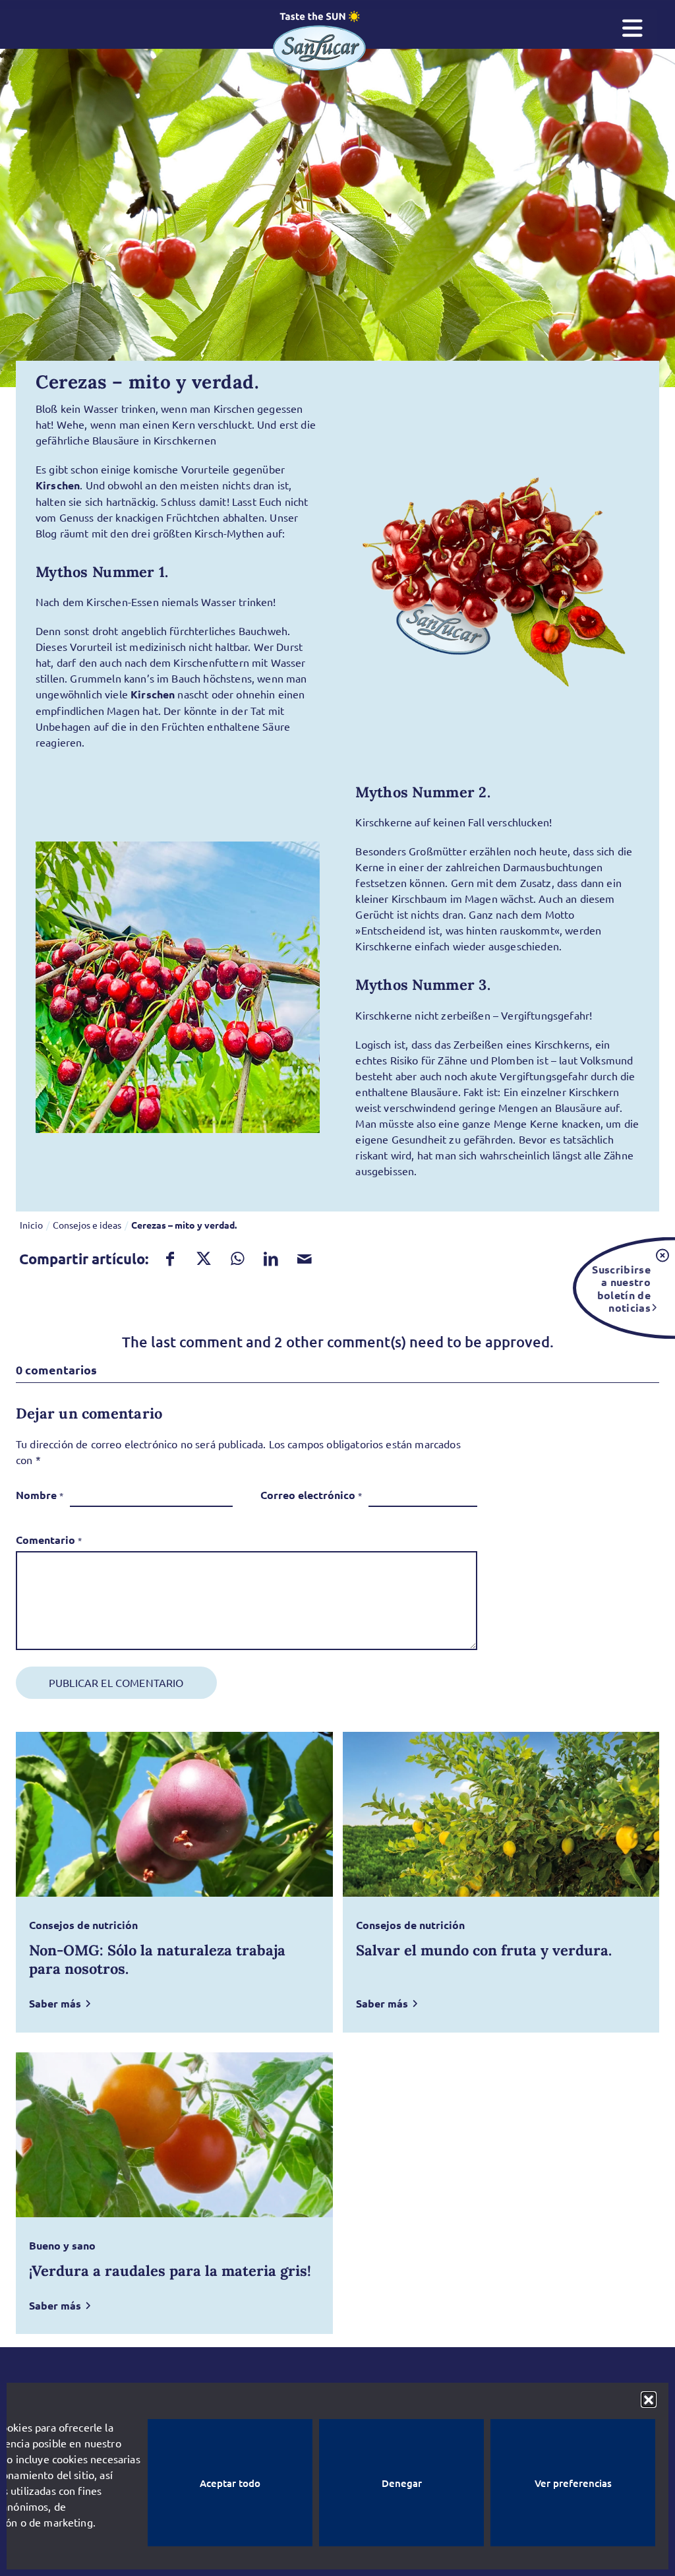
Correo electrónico (311, 1495)
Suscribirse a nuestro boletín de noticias (621, 1288)
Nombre (40, 1495)
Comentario (49, 1540)
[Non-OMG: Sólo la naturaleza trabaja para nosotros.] (174, 1814)
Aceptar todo (230, 2483)
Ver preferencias (573, 2483)
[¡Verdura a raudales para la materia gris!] (174, 2135)
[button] (649, 2399)
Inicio (31, 1225)
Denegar (402, 2483)
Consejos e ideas (87, 1225)
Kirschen (58, 485)
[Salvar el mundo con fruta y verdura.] (501, 1814)
